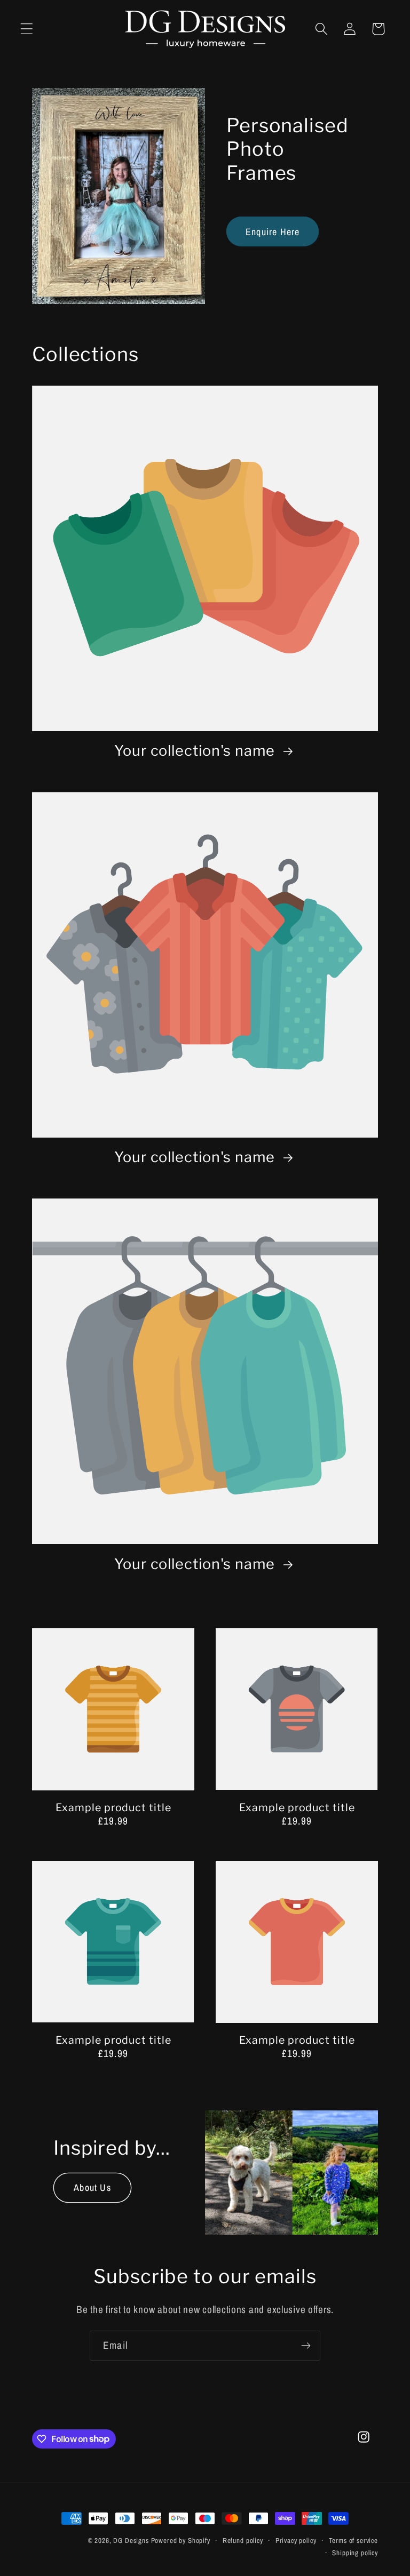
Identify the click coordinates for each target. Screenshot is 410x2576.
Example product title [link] (113, 1807)
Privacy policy (296, 2540)
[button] (27, 29)
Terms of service (353, 2540)
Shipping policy (355, 2553)
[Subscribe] (306, 2346)
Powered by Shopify (181, 2540)
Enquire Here (273, 232)
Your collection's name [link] (196, 751)
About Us (92, 2187)
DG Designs (131, 2540)
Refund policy (243, 2540)
